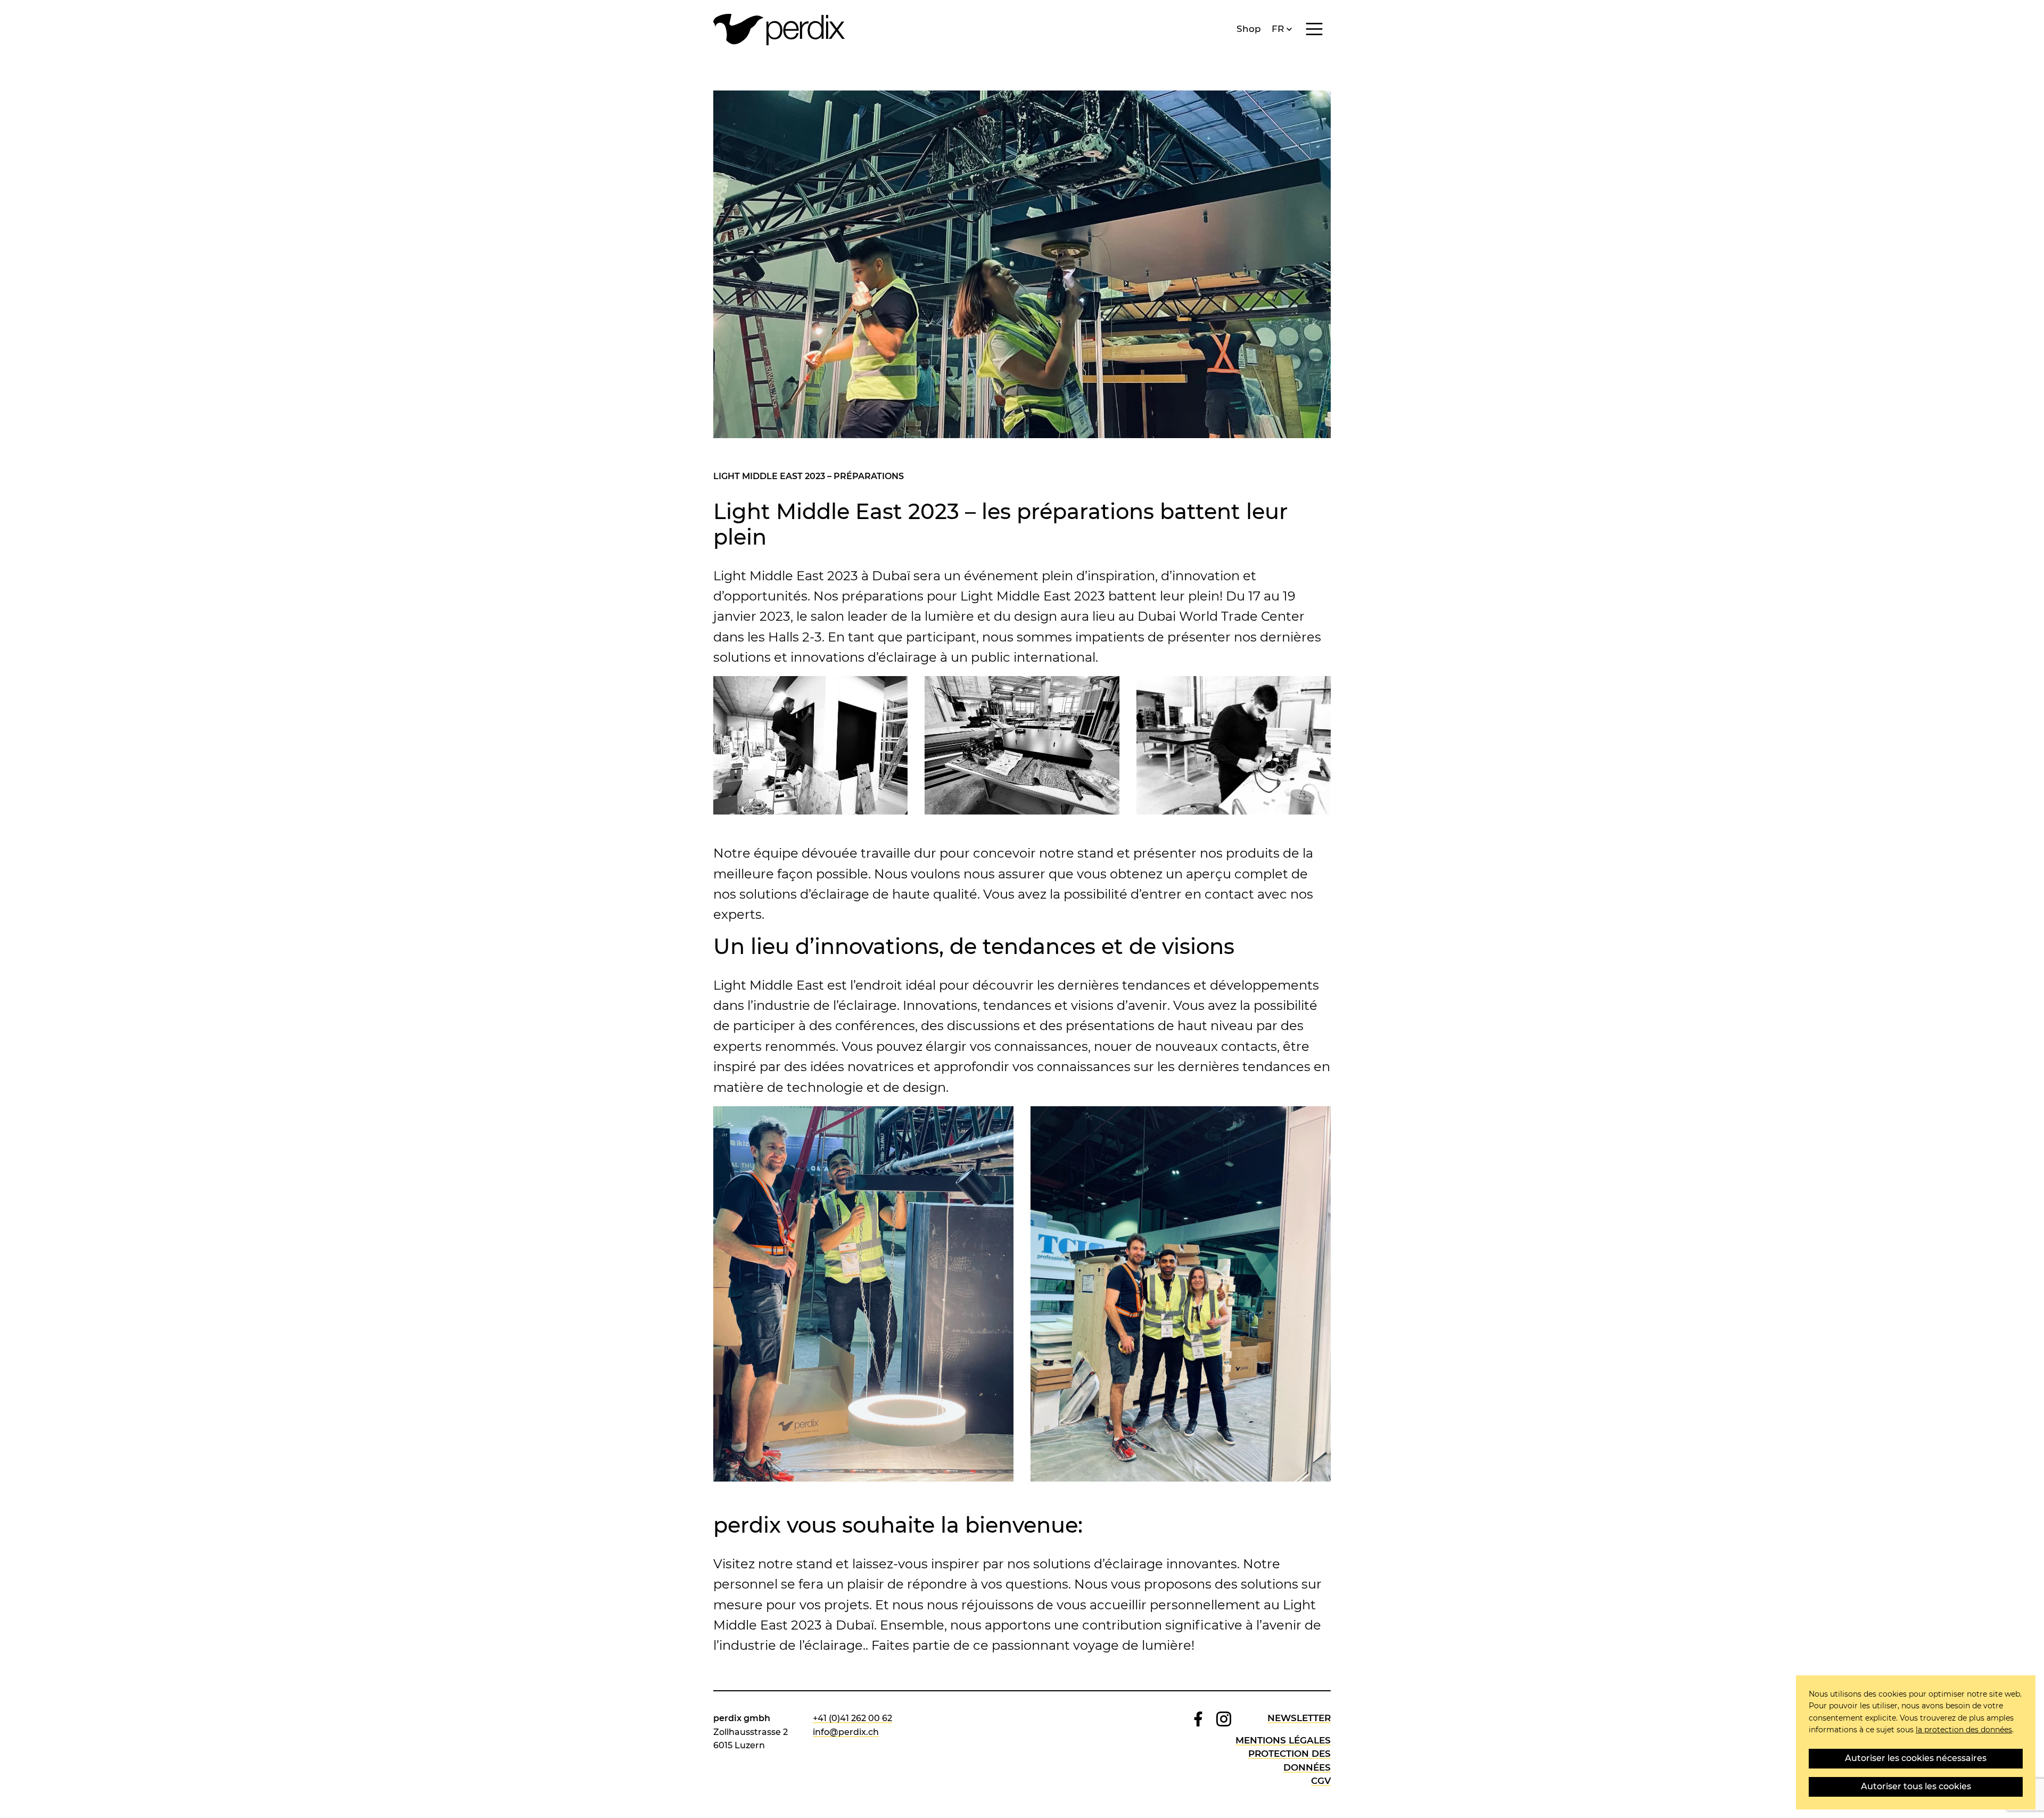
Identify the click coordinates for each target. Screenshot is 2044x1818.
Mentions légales (1283, 1740)
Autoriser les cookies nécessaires (1916, 1758)
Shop (1249, 29)
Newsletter (1299, 1718)
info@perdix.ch (846, 1732)
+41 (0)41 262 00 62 (852, 1718)
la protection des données (1964, 1730)
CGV (1321, 1781)
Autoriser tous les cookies (1916, 1786)
